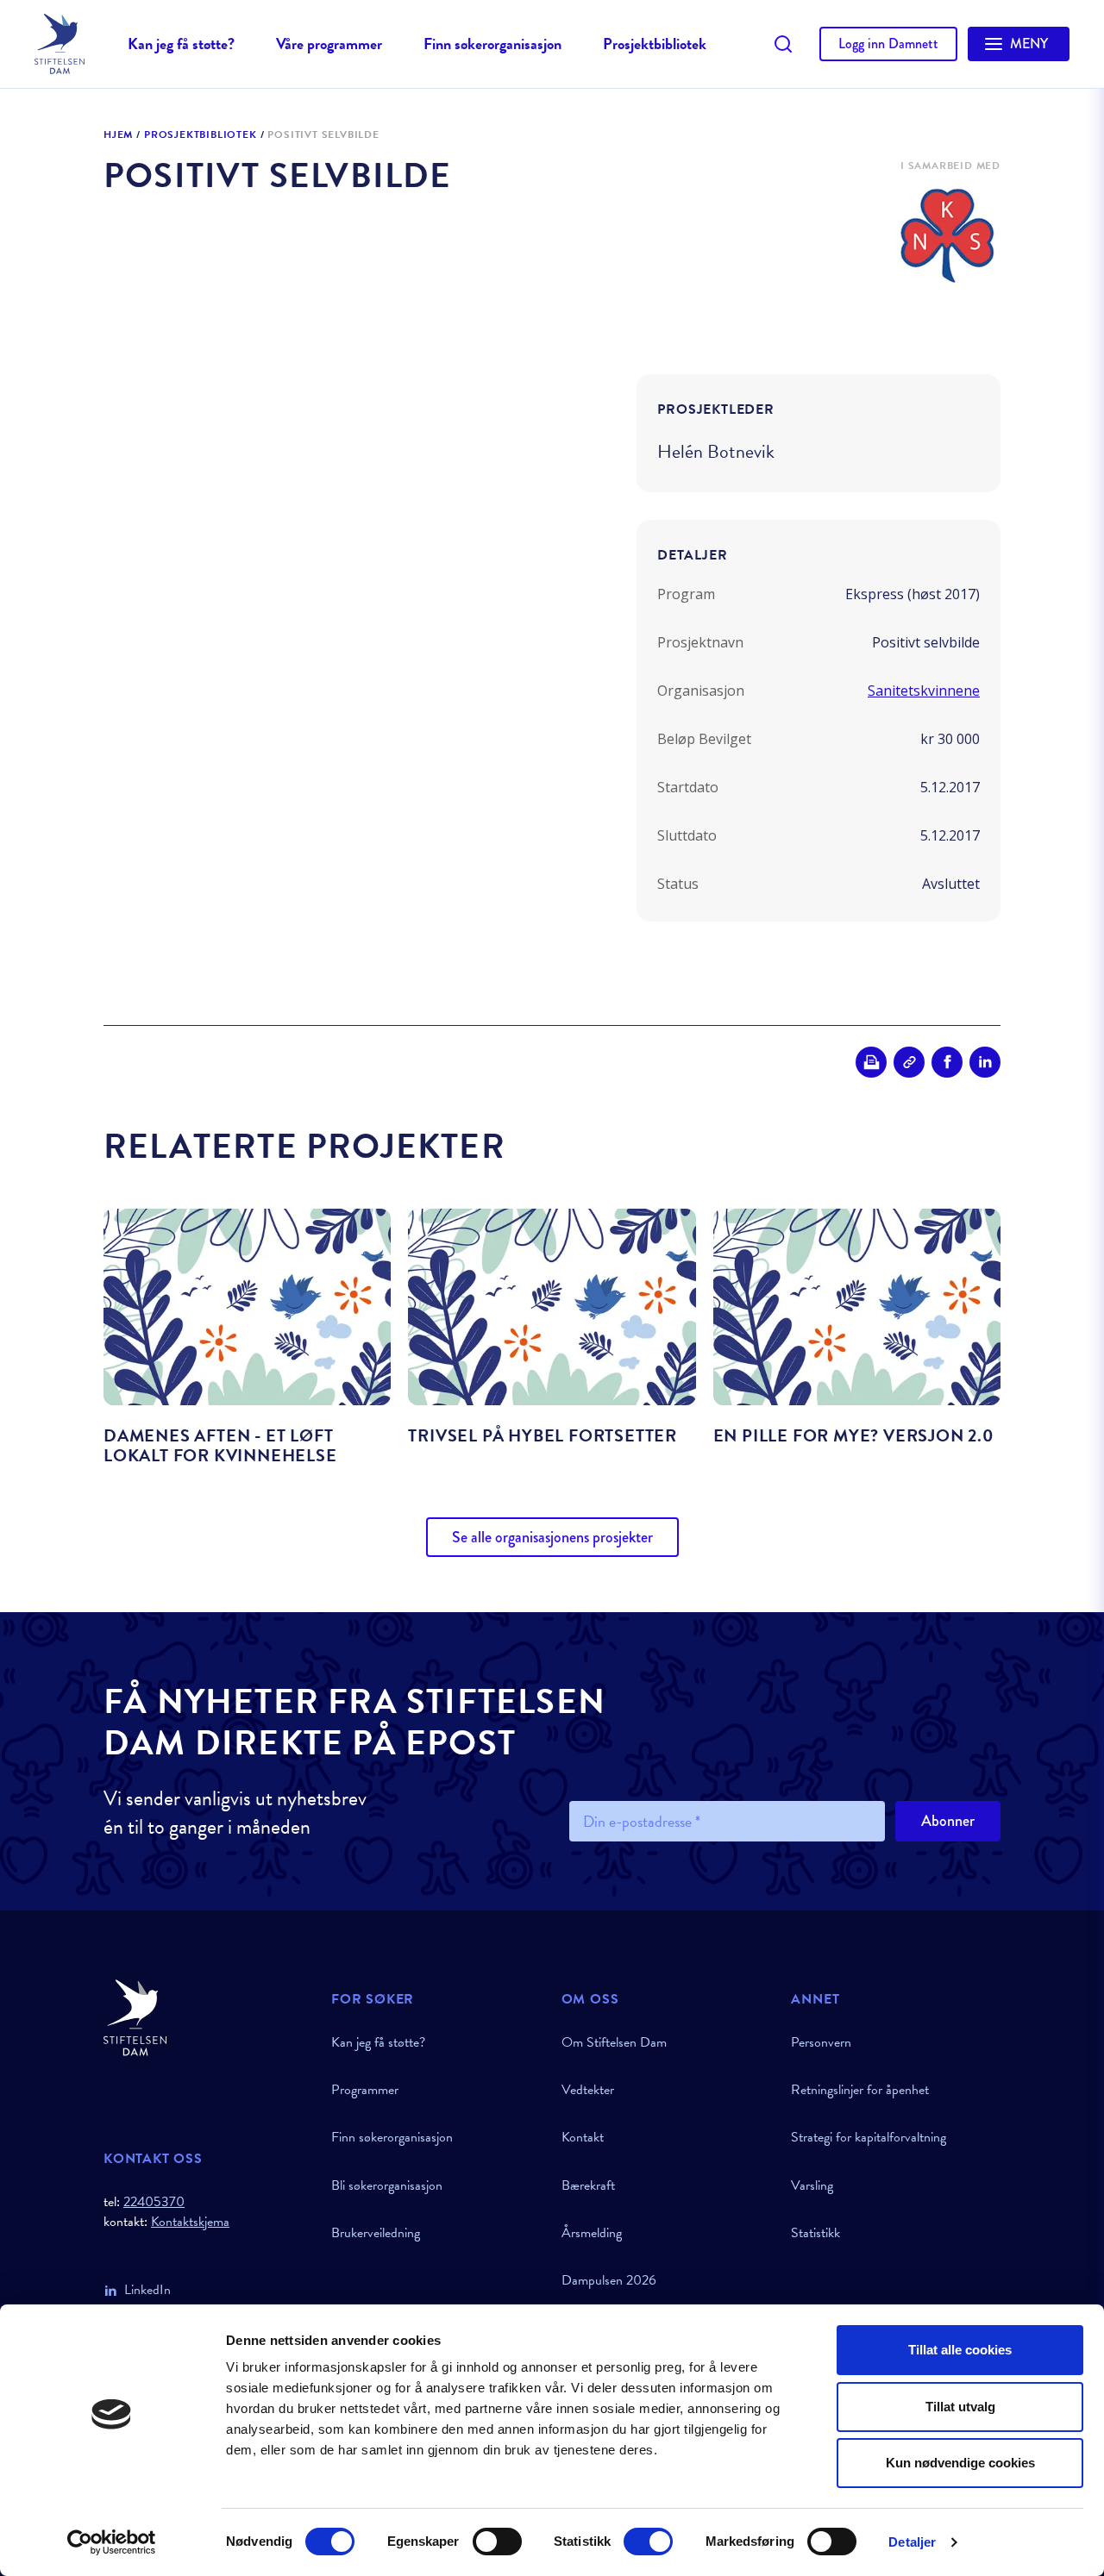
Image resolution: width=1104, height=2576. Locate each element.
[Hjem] (207, 2018)
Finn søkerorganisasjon (492, 44)
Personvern (821, 2042)
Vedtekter (588, 2090)
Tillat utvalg (960, 2407)
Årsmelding (592, 2233)
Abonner (948, 1821)
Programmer (365, 2090)
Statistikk (815, 2233)
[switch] (497, 2542)
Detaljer (912, 2542)
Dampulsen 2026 (609, 2280)
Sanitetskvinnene (924, 691)
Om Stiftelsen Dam (614, 2042)
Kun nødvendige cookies (960, 2463)
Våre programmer (329, 44)
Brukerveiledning (376, 2233)
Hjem (118, 135)
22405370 (154, 2202)
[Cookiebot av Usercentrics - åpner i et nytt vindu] (112, 2542)
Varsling (812, 2185)
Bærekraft (588, 2185)
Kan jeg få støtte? (181, 44)
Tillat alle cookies (960, 2350)
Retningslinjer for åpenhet (860, 2090)
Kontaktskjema (190, 2222)
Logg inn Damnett (888, 44)
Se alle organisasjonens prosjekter (552, 1537)
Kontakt (583, 2137)
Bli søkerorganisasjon (387, 2185)
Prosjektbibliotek (655, 44)
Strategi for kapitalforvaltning (869, 2137)
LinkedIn (147, 2290)
